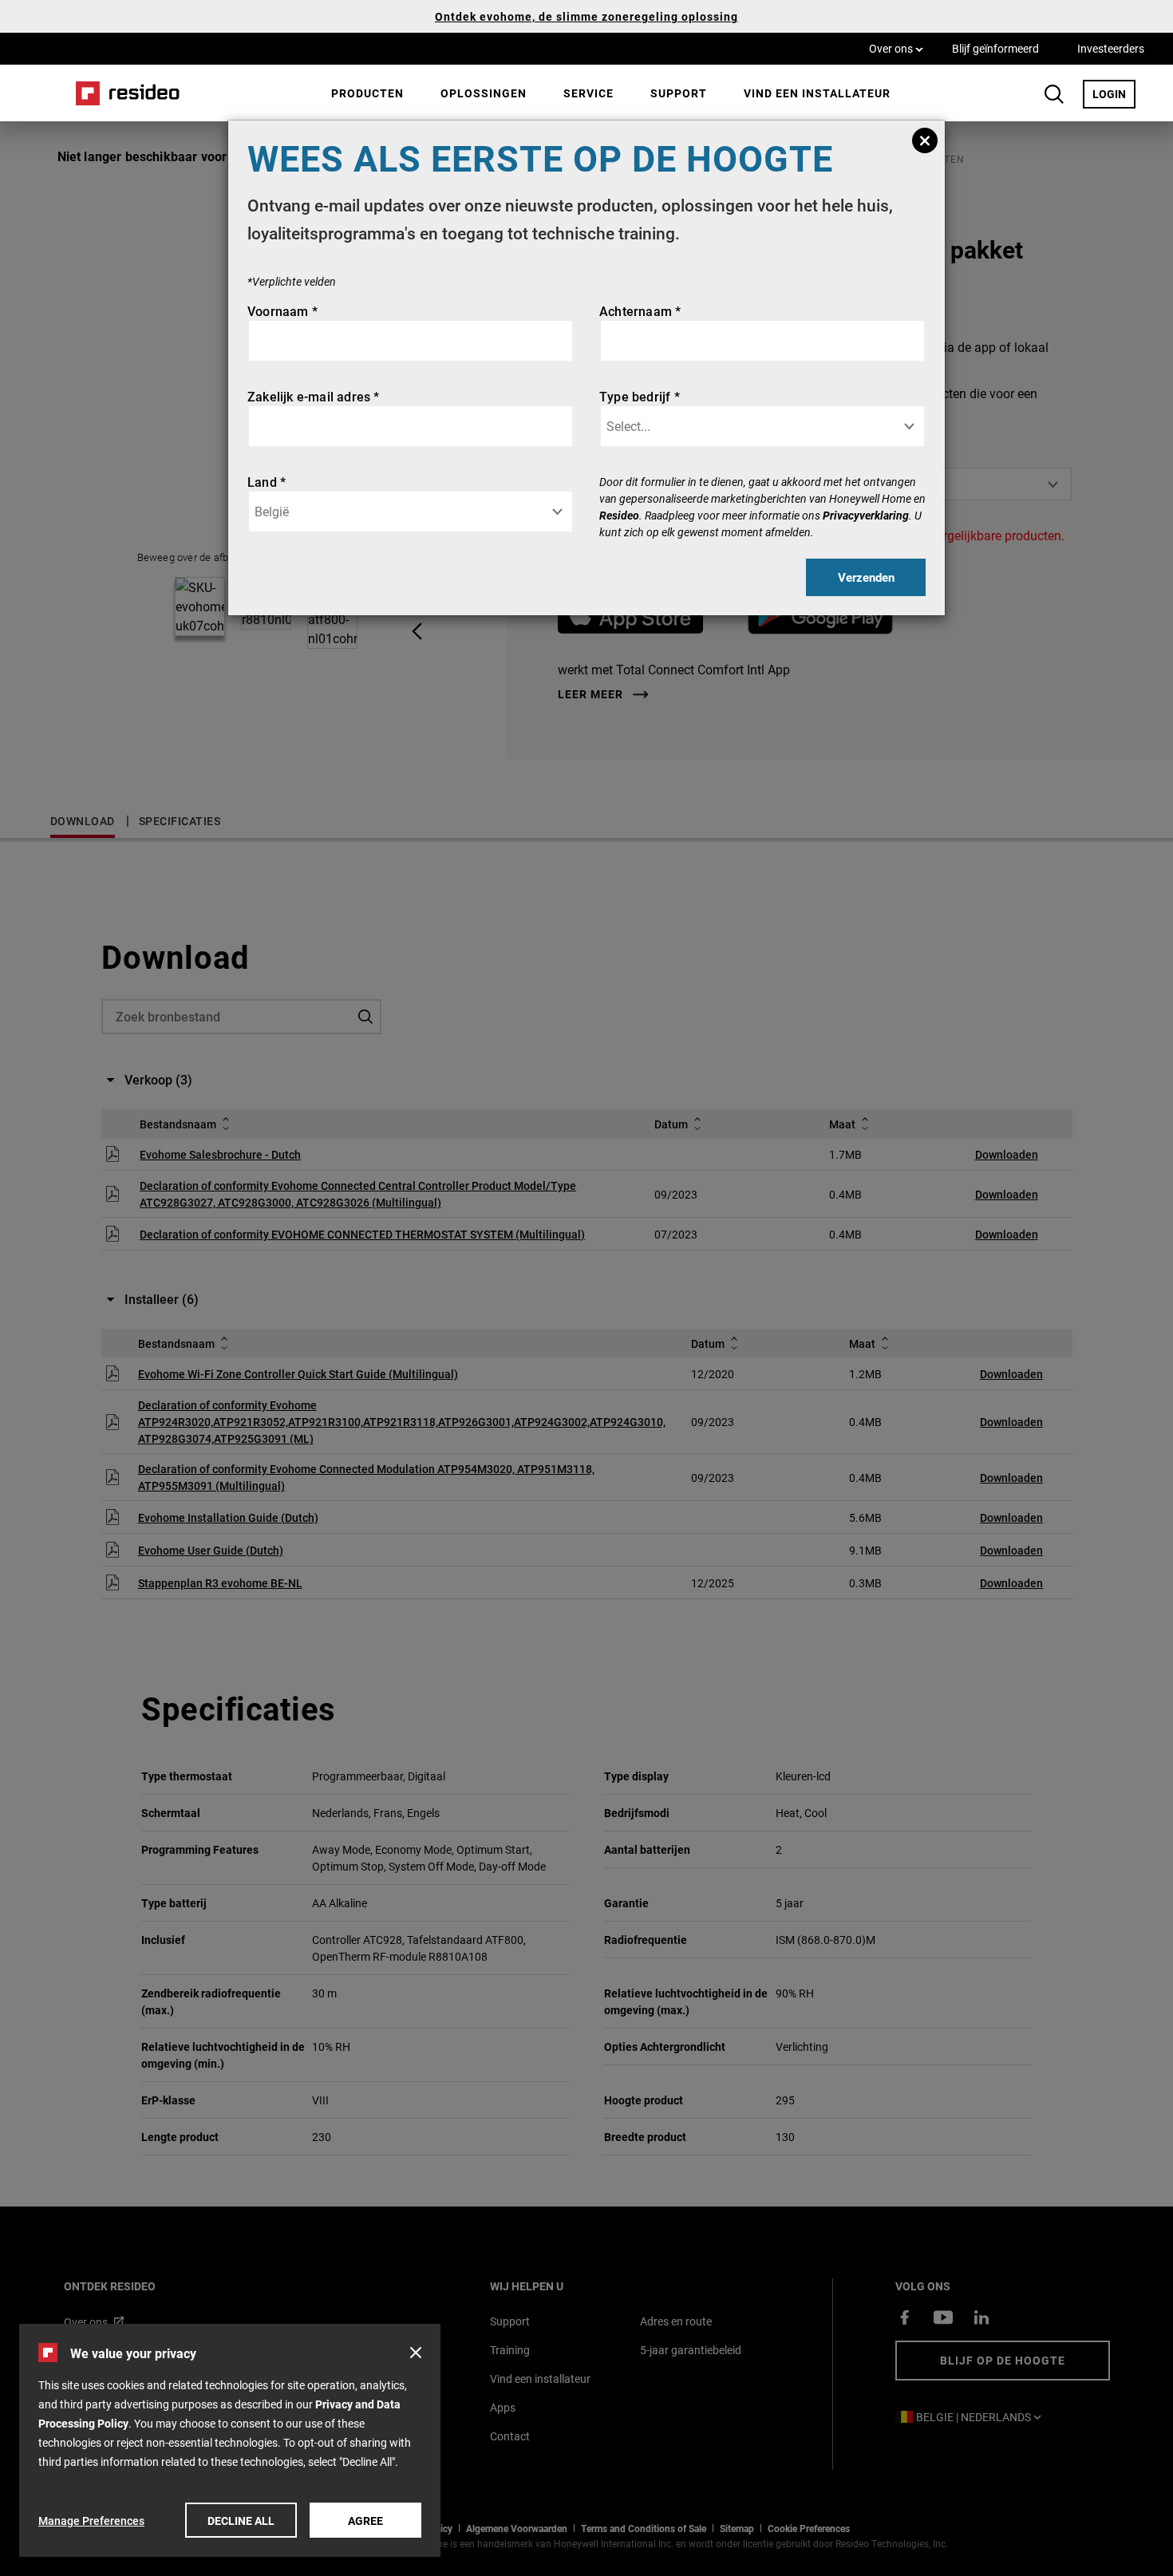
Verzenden (866, 577)
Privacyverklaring (866, 515)
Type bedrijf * (640, 396)
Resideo (619, 515)
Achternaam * (640, 311)
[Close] (925, 140)
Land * (267, 482)
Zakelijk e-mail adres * (314, 396)
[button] (416, 2353)
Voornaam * (282, 311)
